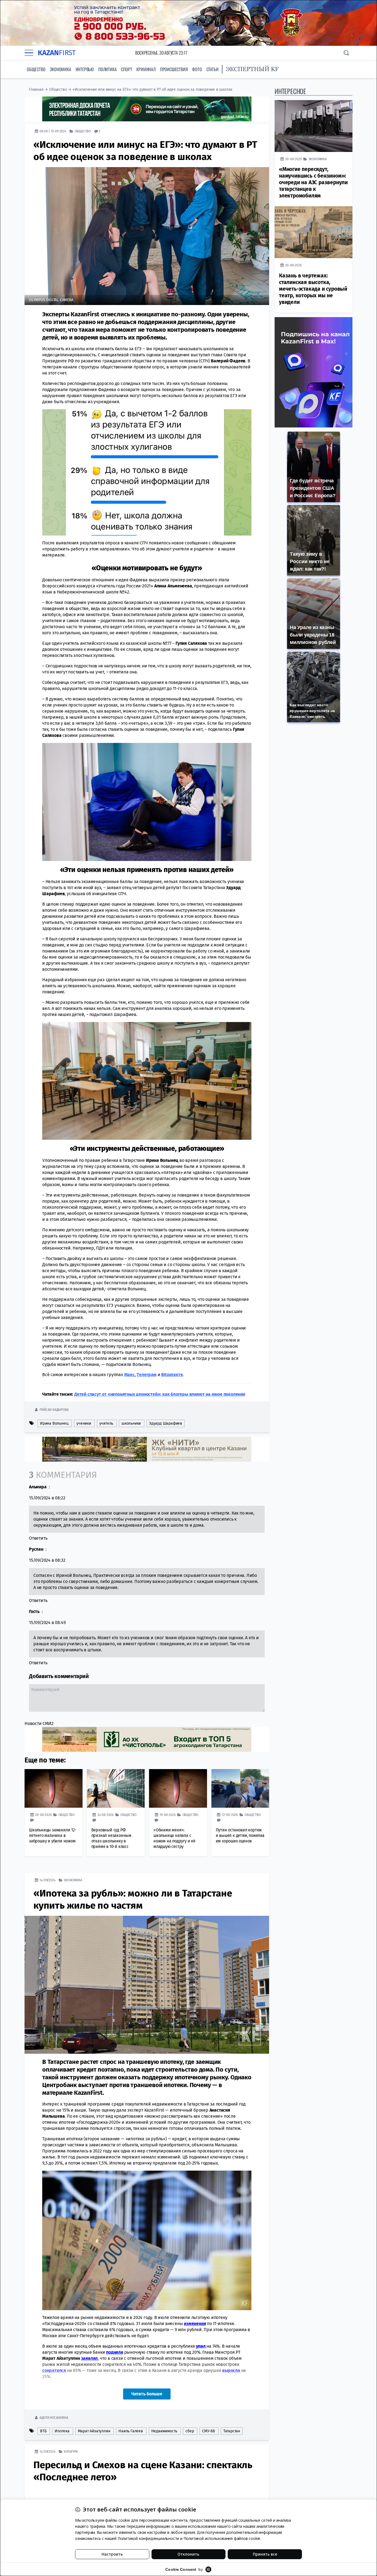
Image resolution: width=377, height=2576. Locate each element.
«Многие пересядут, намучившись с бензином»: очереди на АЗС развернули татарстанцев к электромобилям (313, 182)
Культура (71, 2451)
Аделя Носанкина (54, 2418)
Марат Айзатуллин (94, 2431)
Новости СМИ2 (39, 1723)
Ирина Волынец (54, 1423)
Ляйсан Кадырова (54, 1410)
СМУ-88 (209, 2431)
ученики (84, 1423)
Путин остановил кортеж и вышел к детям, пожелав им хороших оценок (240, 1835)
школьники (131, 1423)
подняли (115, 2352)
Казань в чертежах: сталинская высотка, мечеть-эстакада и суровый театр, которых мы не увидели (313, 289)
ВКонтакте (172, 1375)
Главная (36, 89)
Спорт (126, 69)
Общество (36, 69)
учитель (106, 1423)
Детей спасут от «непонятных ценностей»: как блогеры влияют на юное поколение (160, 1394)
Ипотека (62, 2431)
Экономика (60, 69)
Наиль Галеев (131, 2431)
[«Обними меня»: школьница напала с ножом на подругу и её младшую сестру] (178, 1788)
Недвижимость (164, 2431)
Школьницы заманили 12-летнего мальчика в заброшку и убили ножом (53, 1835)
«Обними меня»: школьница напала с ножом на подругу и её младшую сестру (174, 1838)
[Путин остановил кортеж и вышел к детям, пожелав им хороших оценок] (240, 1788)
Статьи (213, 69)
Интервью (85, 69)
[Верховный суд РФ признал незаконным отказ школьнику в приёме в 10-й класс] (116, 1788)
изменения (195, 2324)
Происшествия (174, 69)
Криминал (146, 69)
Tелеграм (146, 1375)
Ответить (38, 1538)
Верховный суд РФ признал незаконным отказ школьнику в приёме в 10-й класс (111, 1838)
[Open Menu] (29, 53)
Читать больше (147, 2394)
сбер (190, 2431)
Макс (129, 1375)
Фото (197, 69)
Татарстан (232, 2431)
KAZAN (57, 53)
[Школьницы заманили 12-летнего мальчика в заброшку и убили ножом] (54, 1788)
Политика (107, 69)
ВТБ (43, 2431)
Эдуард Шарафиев (166, 1423)
